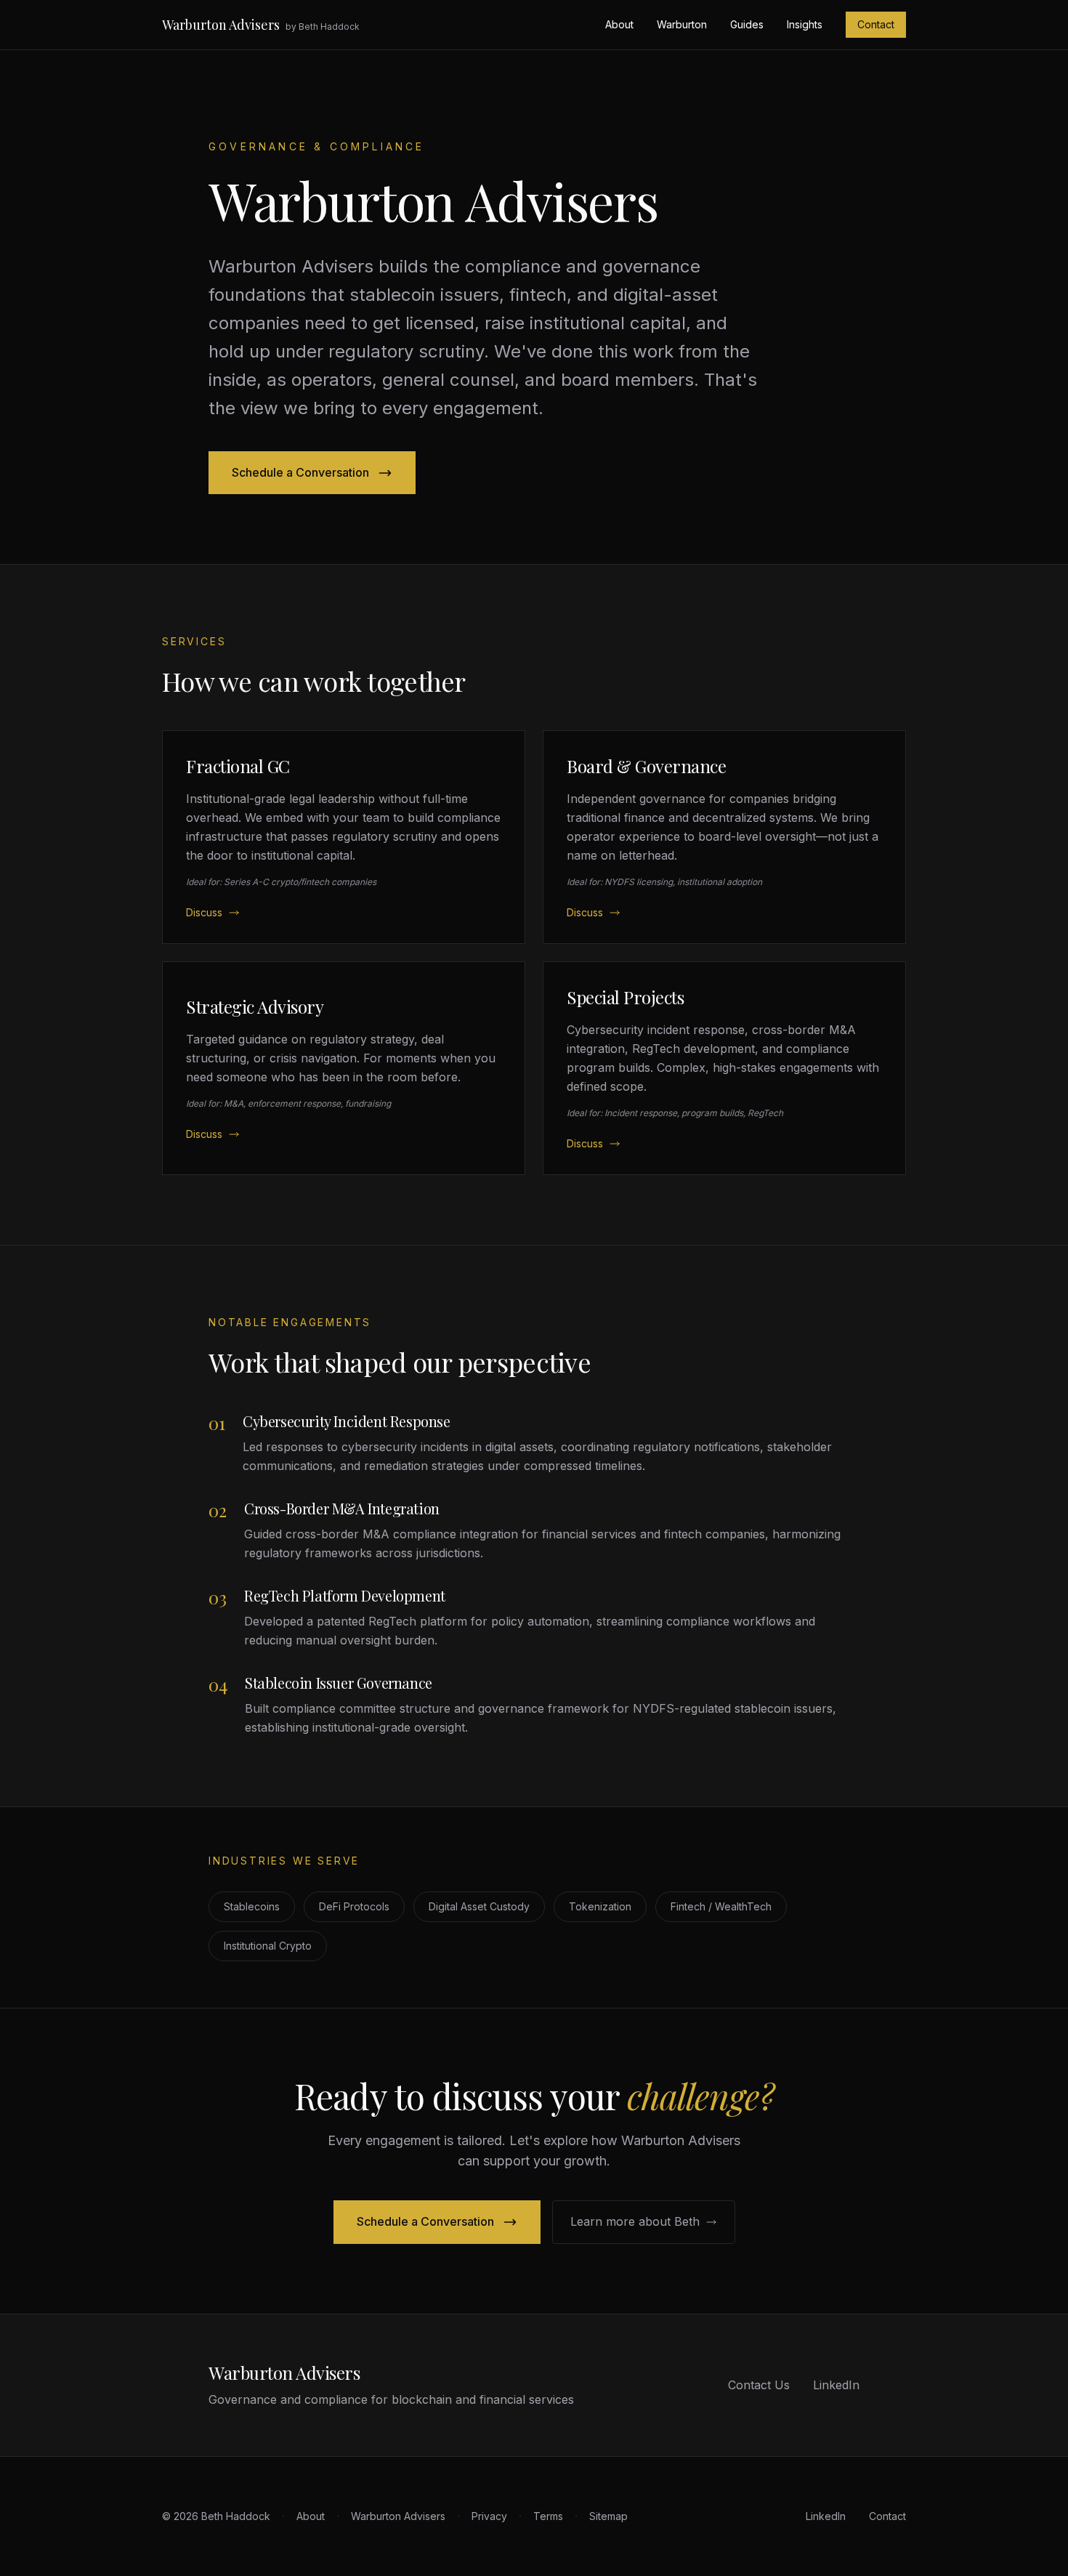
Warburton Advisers (221, 25)
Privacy (489, 2516)
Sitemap (608, 2516)
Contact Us (759, 2385)
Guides (747, 24)
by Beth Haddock (323, 27)
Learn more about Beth (635, 2221)
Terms (548, 2516)
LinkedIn (836, 2385)
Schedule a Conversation (300, 472)
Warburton (682, 24)
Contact (876, 24)
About (619, 24)
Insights (805, 24)
